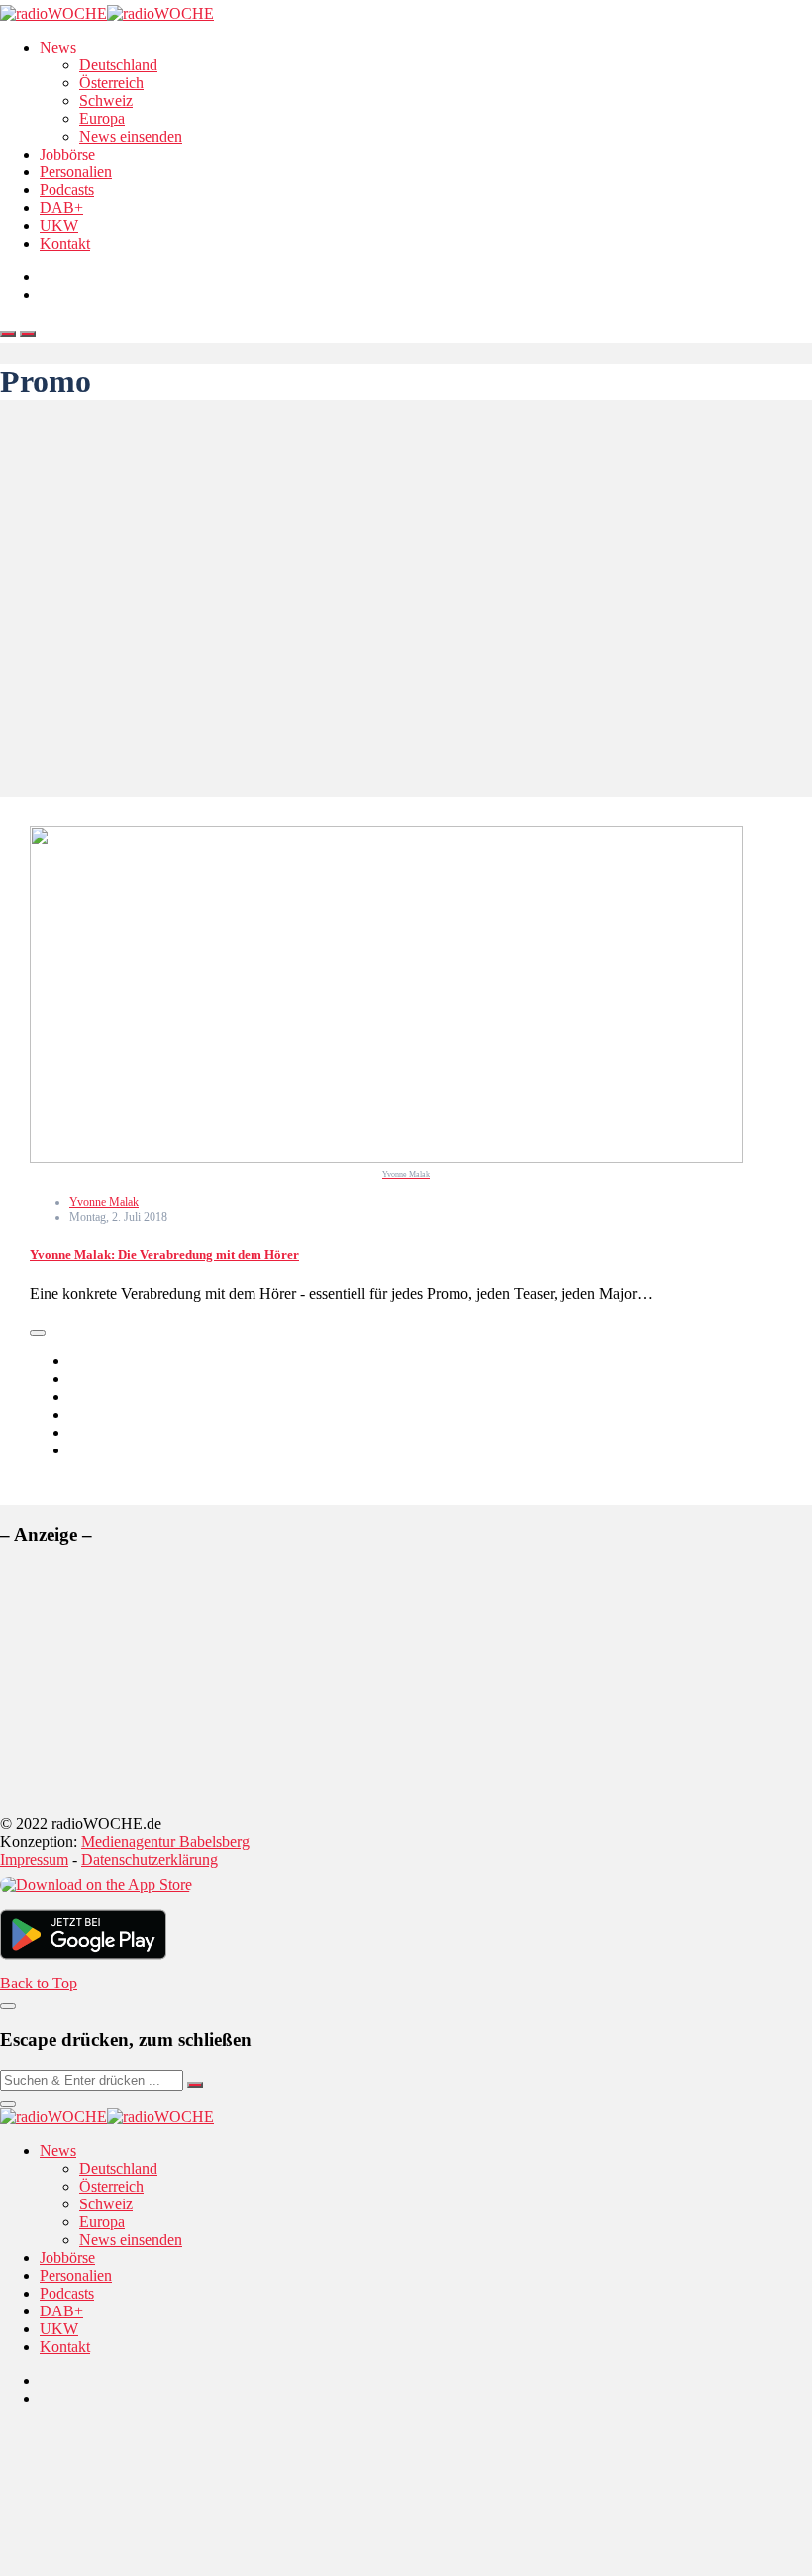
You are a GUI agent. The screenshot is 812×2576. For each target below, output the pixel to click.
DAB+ (61, 208)
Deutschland (118, 65)
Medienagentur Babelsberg (165, 1841)
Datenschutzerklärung (150, 1859)
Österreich (111, 83)
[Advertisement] (406, 598)
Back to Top (39, 1983)
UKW (59, 225)
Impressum (34, 1859)
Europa (102, 118)
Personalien (76, 172)
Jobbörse (67, 154)
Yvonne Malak (104, 1202)
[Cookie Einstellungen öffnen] (149, 2567)
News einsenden (131, 136)
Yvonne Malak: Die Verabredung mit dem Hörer (164, 1255)
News (58, 47)
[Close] (8, 2006)
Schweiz (106, 101)
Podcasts (67, 190)
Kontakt (65, 243)
